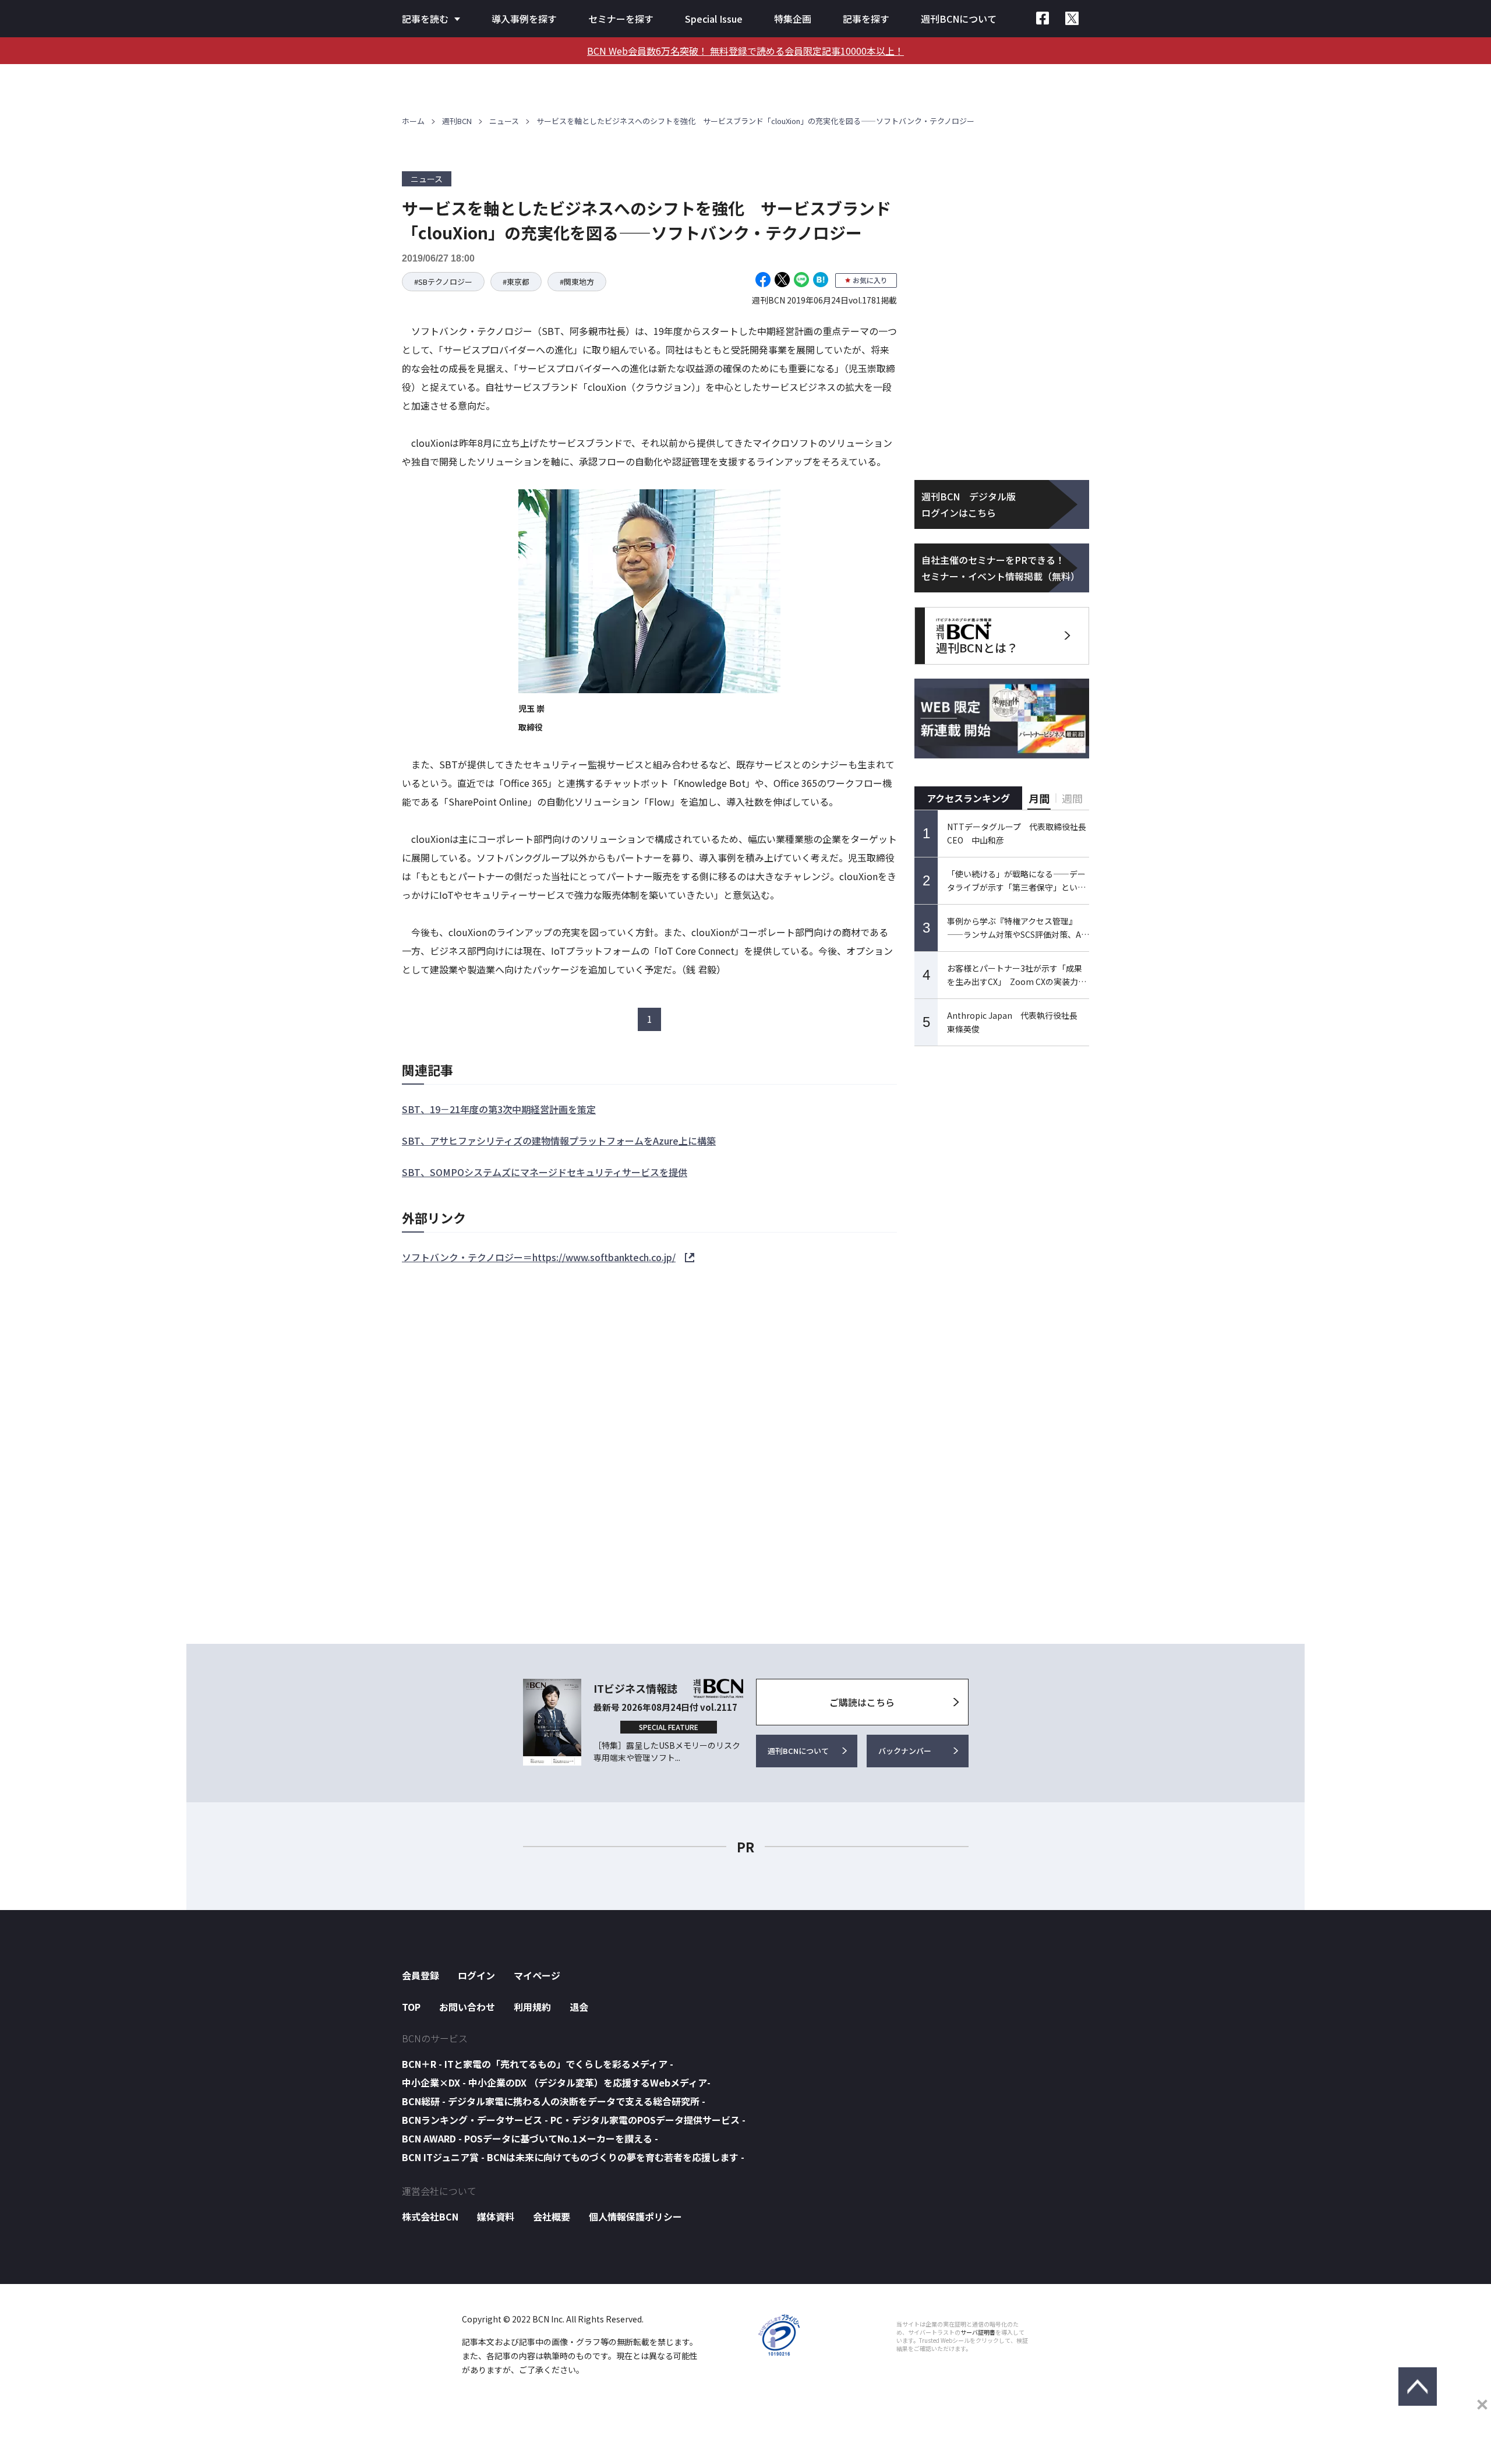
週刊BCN (457, 121)
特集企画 (793, 19)
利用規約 (532, 2007)
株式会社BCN (430, 2216)
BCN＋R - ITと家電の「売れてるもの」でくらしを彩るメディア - (538, 2064)
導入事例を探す (524, 19)
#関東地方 (577, 282)
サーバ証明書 (978, 2332)
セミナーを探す (621, 19)
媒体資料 (496, 2216)
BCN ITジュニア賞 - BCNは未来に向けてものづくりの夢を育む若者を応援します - (573, 2157)
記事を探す (866, 19)
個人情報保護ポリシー (635, 2216)
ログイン (476, 1975)
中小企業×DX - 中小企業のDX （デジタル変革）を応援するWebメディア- (556, 2082)
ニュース (504, 121)
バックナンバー (905, 1751)
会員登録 (421, 1975)
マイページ (537, 1975)
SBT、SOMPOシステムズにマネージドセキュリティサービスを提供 (545, 1172)
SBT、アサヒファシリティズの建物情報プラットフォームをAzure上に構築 (559, 1141)
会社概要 (552, 2216)
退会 (579, 2007)
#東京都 (516, 282)
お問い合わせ (467, 2007)
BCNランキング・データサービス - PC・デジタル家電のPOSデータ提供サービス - (574, 2120)
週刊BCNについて (959, 19)
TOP (411, 2007)
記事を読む (425, 19)
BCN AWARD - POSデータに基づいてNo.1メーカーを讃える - (530, 2138)
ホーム (413, 121)
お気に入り (870, 280)
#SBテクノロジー (443, 282)
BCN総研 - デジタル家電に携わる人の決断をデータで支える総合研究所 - (554, 2101)
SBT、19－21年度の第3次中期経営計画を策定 (499, 1109)
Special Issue (714, 19)
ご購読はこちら (862, 1702)
